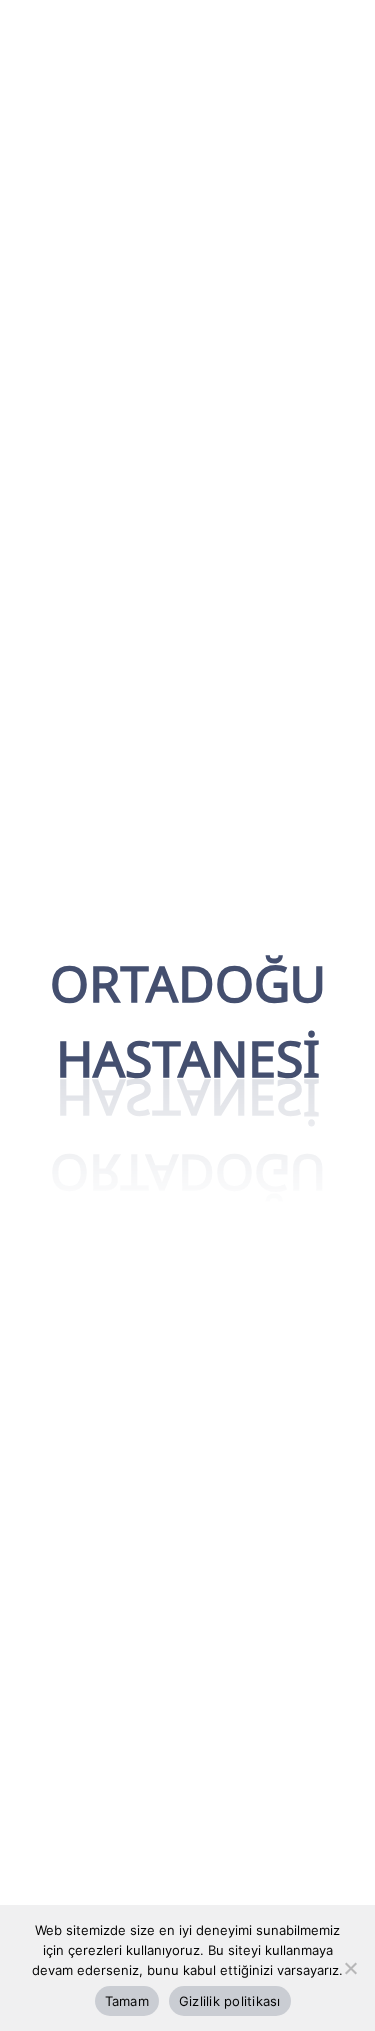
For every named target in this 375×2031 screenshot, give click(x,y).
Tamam (127, 2001)
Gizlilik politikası (230, 2001)
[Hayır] (350, 1968)
